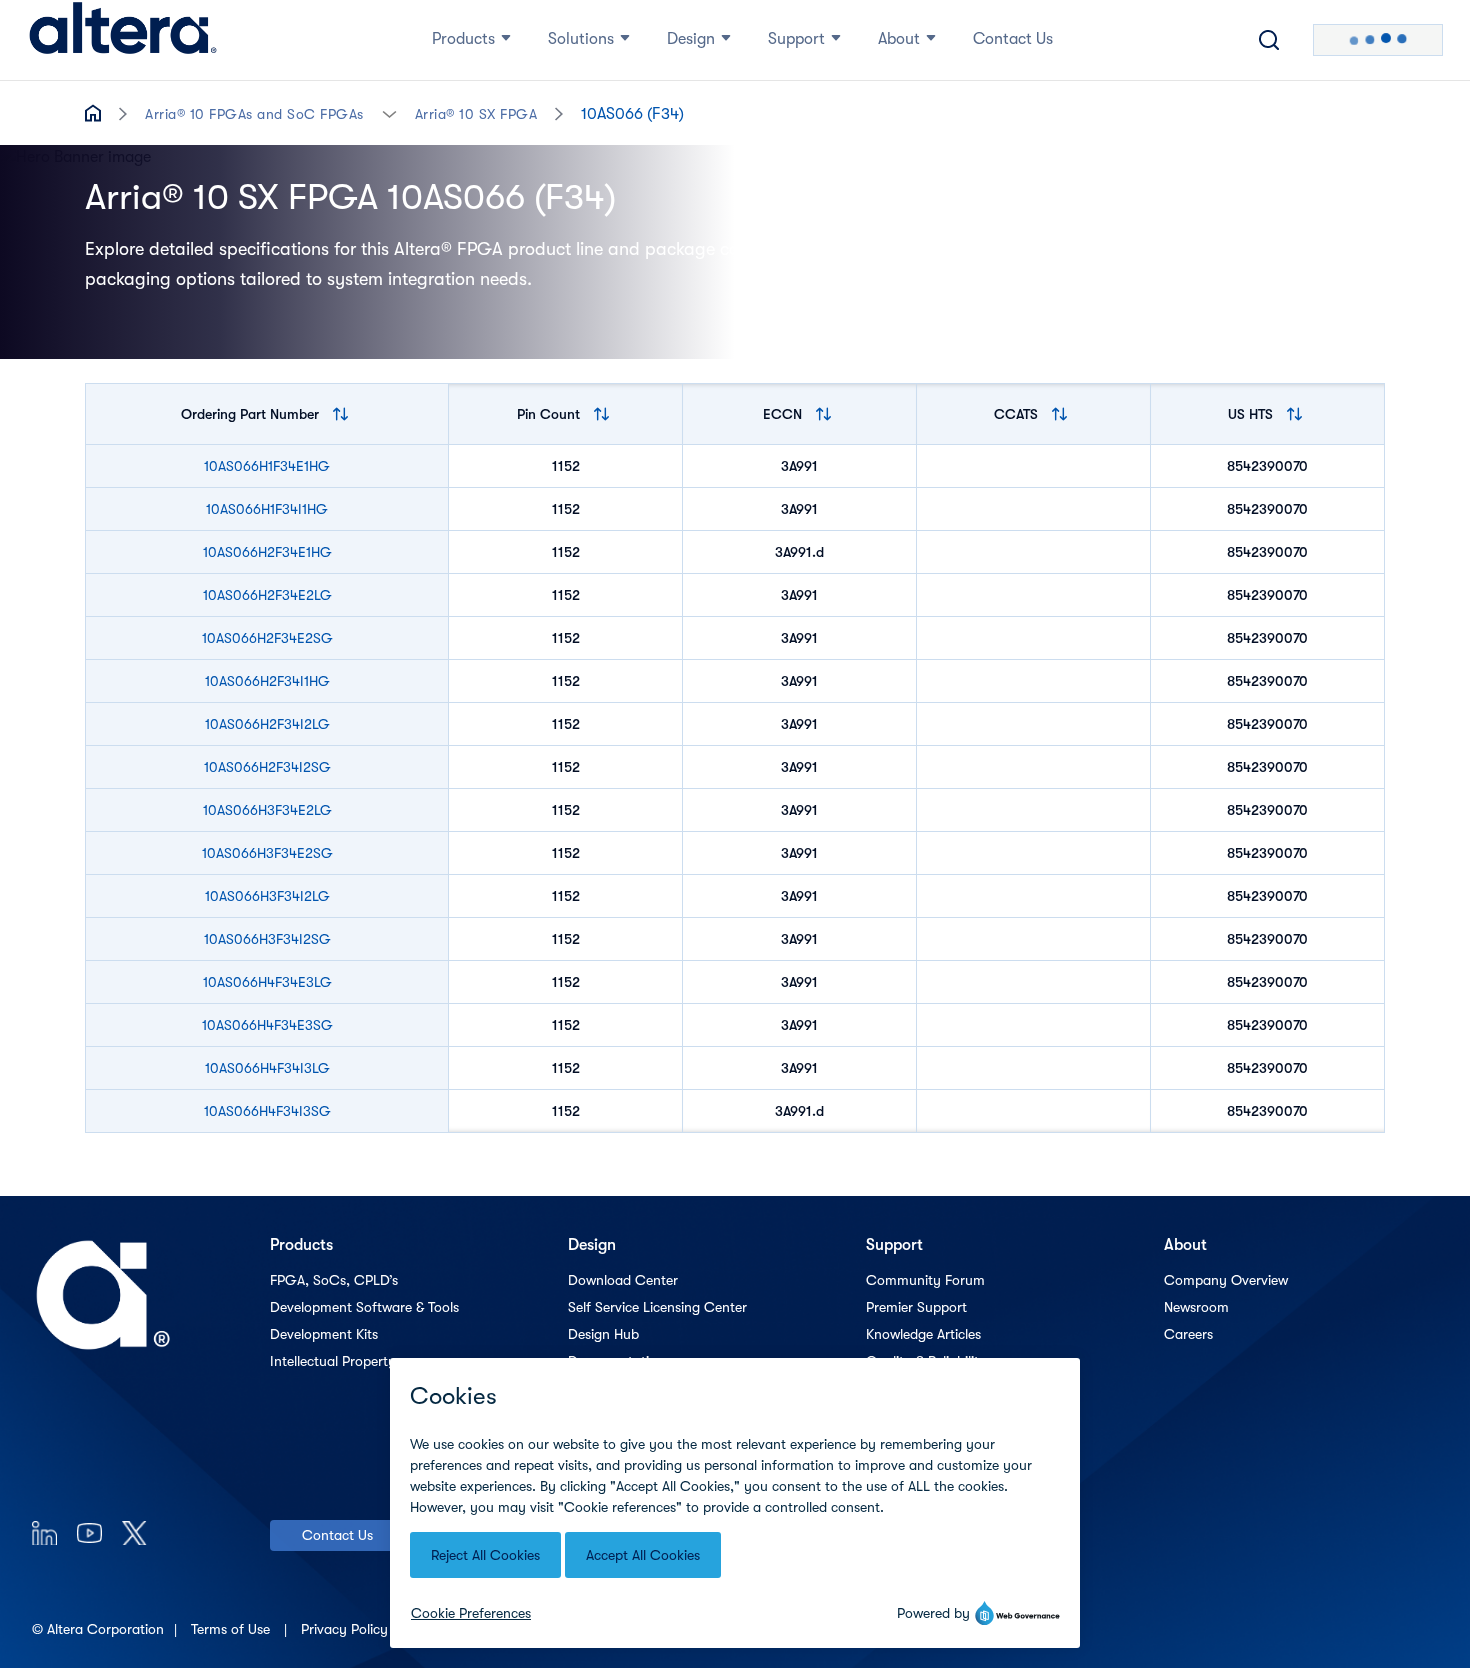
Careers (1188, 1334)
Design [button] (691, 39)
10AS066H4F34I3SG (267, 1111)
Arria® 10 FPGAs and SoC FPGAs (254, 114)
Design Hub (603, 1334)
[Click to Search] (1269, 40)
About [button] (899, 39)
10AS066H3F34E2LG (267, 810)
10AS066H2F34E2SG (267, 638)
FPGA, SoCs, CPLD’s (334, 1280)
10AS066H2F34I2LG (267, 724)
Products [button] (463, 39)
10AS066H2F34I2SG (267, 767)
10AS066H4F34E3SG (267, 1025)
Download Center (623, 1280)
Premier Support (916, 1307)
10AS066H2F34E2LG (267, 595)
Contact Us (337, 1535)
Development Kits (324, 1334)
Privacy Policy (346, 1629)
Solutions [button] (581, 39)
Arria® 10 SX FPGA (476, 114)
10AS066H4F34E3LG (267, 982)
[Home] (123, 40)
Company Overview (1226, 1280)
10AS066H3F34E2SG (267, 853)
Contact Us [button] (1013, 39)
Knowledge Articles (923, 1334)
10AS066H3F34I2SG (267, 939)
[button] (389, 112)
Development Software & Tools (364, 1307)
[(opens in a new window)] (44, 1532)
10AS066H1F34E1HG (267, 466)
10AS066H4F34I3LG (267, 1068)
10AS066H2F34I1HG (267, 681)
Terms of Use (232, 1629)
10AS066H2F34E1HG (267, 552)
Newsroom (1196, 1307)
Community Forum (925, 1280)
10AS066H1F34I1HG (267, 509)
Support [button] (796, 39)
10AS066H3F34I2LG (267, 896)
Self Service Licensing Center (657, 1307)
